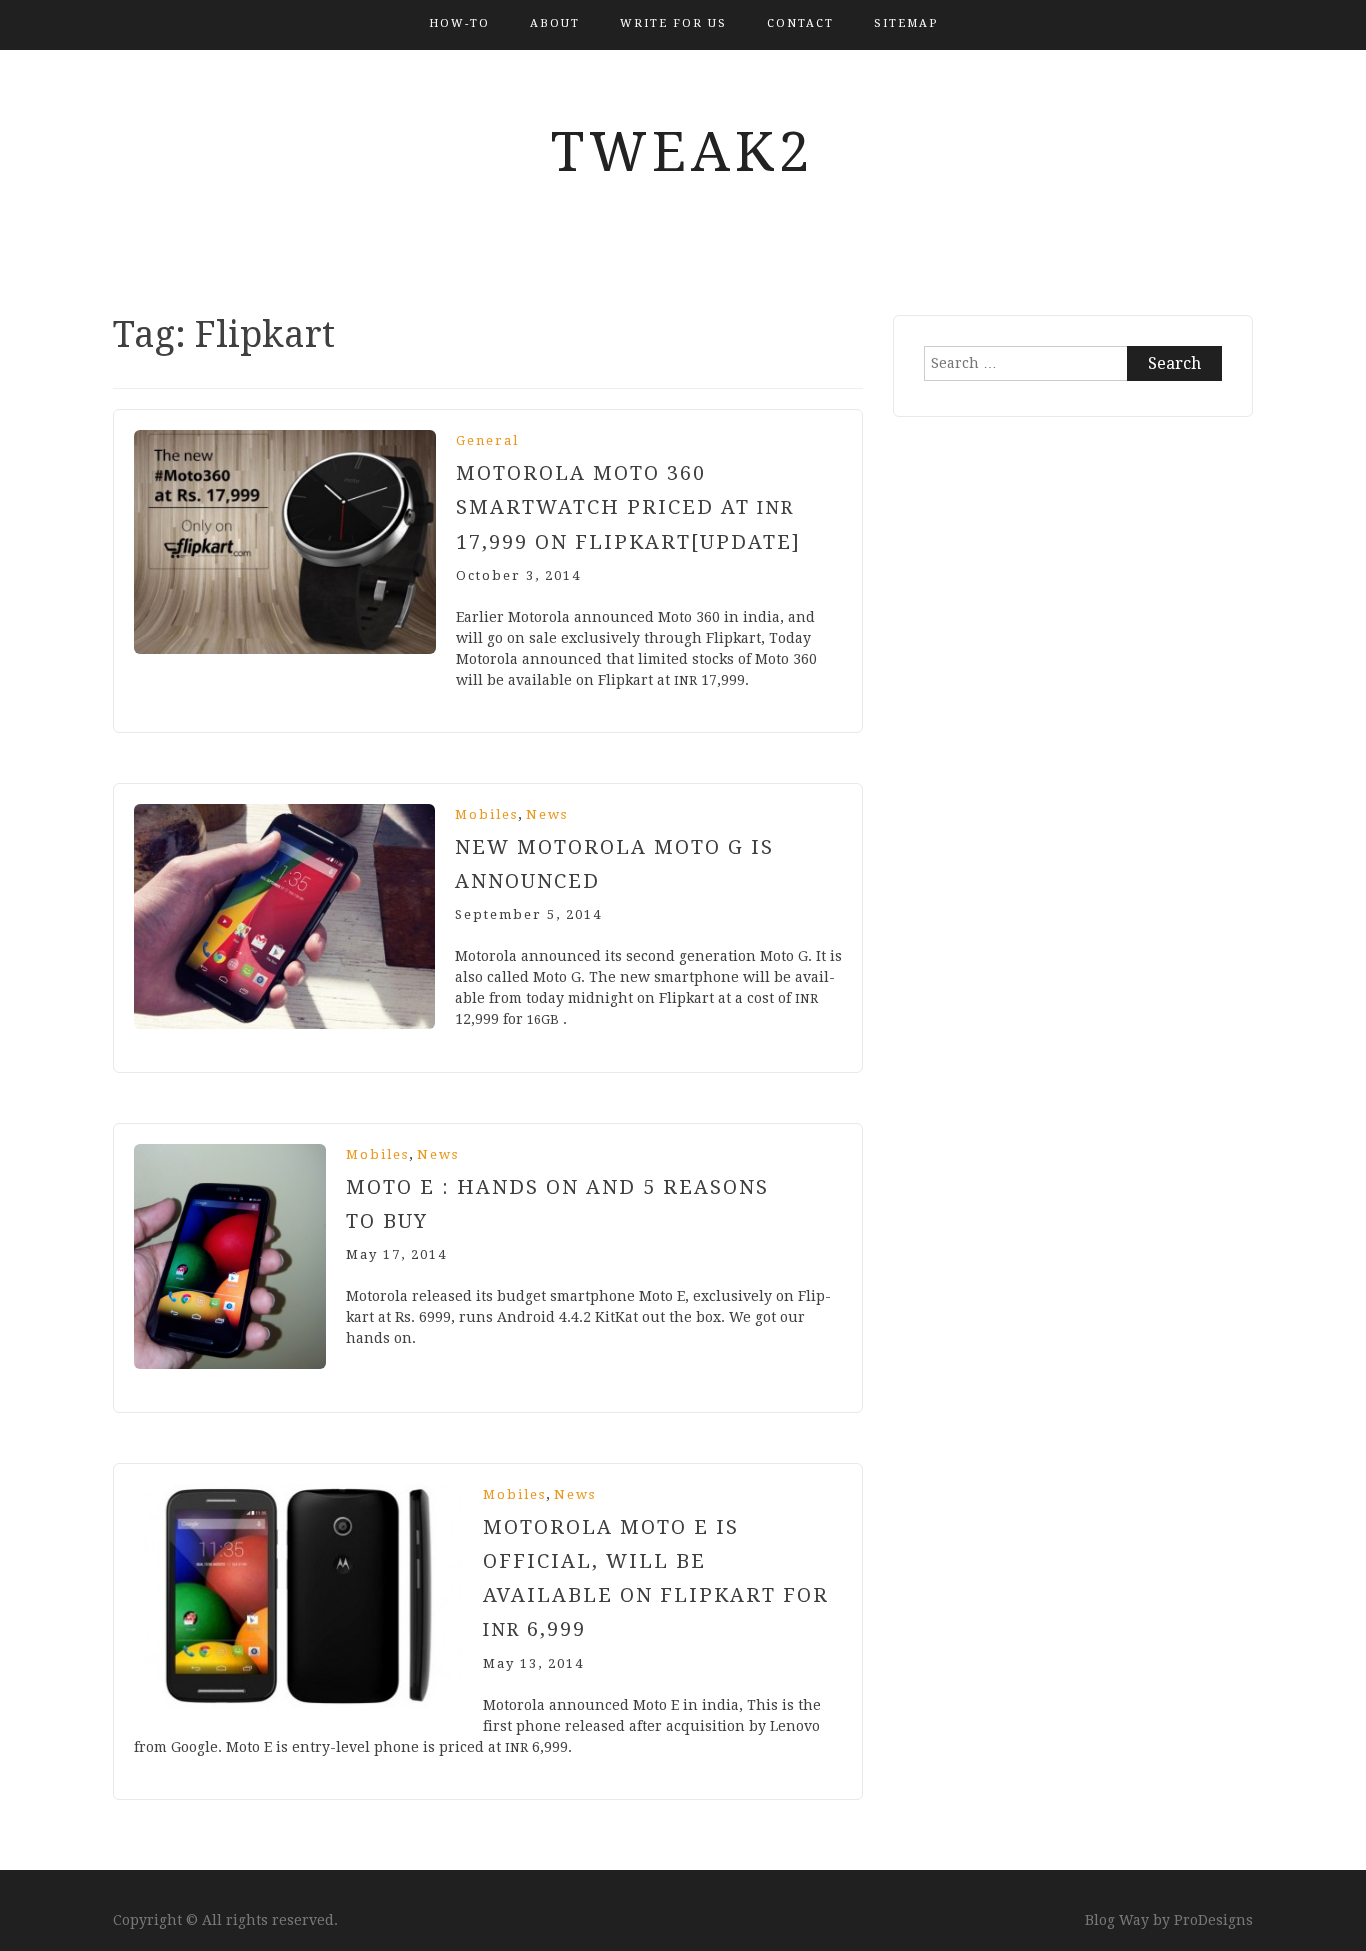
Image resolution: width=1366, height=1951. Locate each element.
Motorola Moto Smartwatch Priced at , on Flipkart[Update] (628, 507)
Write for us (673, 23)
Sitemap (906, 23)
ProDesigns (1213, 1920)
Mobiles (486, 814)
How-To (459, 23)
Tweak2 (683, 152)
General (487, 440)
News (547, 814)
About (555, 23)
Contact (800, 23)
